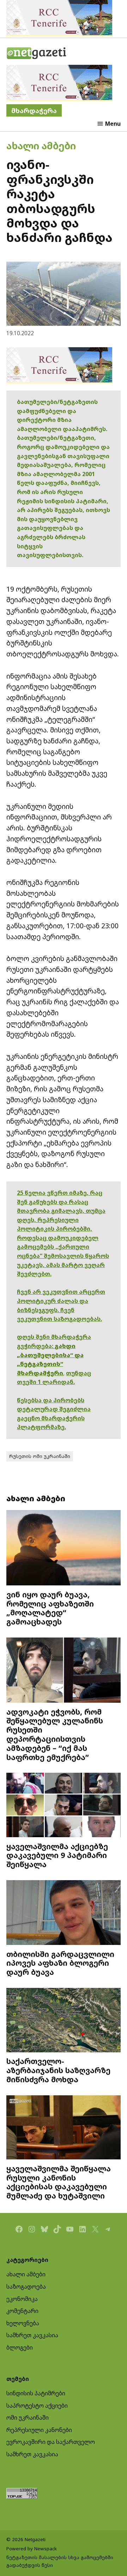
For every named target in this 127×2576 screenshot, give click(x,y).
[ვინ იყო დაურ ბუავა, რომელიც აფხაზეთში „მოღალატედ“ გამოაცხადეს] (64, 1549)
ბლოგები (20, 2347)
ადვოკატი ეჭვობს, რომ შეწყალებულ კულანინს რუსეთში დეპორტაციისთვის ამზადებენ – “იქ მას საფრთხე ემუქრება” (55, 1734)
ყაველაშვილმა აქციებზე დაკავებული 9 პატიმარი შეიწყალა (57, 1855)
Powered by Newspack (32, 2549)
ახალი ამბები (41, 146)
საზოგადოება (26, 2287)
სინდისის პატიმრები (36, 2393)
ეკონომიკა (22, 2299)
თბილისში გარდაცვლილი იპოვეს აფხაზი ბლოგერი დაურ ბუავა (60, 1963)
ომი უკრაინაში (28, 2418)
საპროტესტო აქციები (37, 2406)
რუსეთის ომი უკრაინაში (40, 1456)
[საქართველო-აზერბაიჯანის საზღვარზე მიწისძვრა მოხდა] (64, 2021)
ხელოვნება (23, 2323)
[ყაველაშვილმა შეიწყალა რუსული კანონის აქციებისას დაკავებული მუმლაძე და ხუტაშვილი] (64, 2128)
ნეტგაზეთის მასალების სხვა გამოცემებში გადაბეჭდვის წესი (60, 2561)
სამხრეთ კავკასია (32, 2335)
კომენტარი (22, 2311)
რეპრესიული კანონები (39, 2430)
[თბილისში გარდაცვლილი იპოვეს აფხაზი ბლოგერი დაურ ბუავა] (64, 1913)
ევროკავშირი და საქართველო (51, 2442)
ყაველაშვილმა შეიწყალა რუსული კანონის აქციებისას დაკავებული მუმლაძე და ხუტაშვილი (59, 2182)
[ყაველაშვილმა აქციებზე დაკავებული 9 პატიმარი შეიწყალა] (64, 1806)
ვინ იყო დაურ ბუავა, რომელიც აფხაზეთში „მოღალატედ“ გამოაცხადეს (50, 1608)
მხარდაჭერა (34, 110)
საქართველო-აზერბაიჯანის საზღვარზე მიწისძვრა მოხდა (58, 2070)
